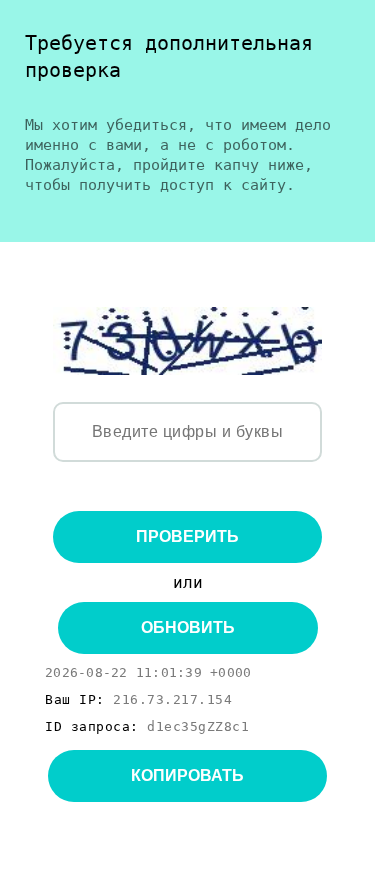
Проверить (187, 536)
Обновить (188, 627)
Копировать (187, 775)
